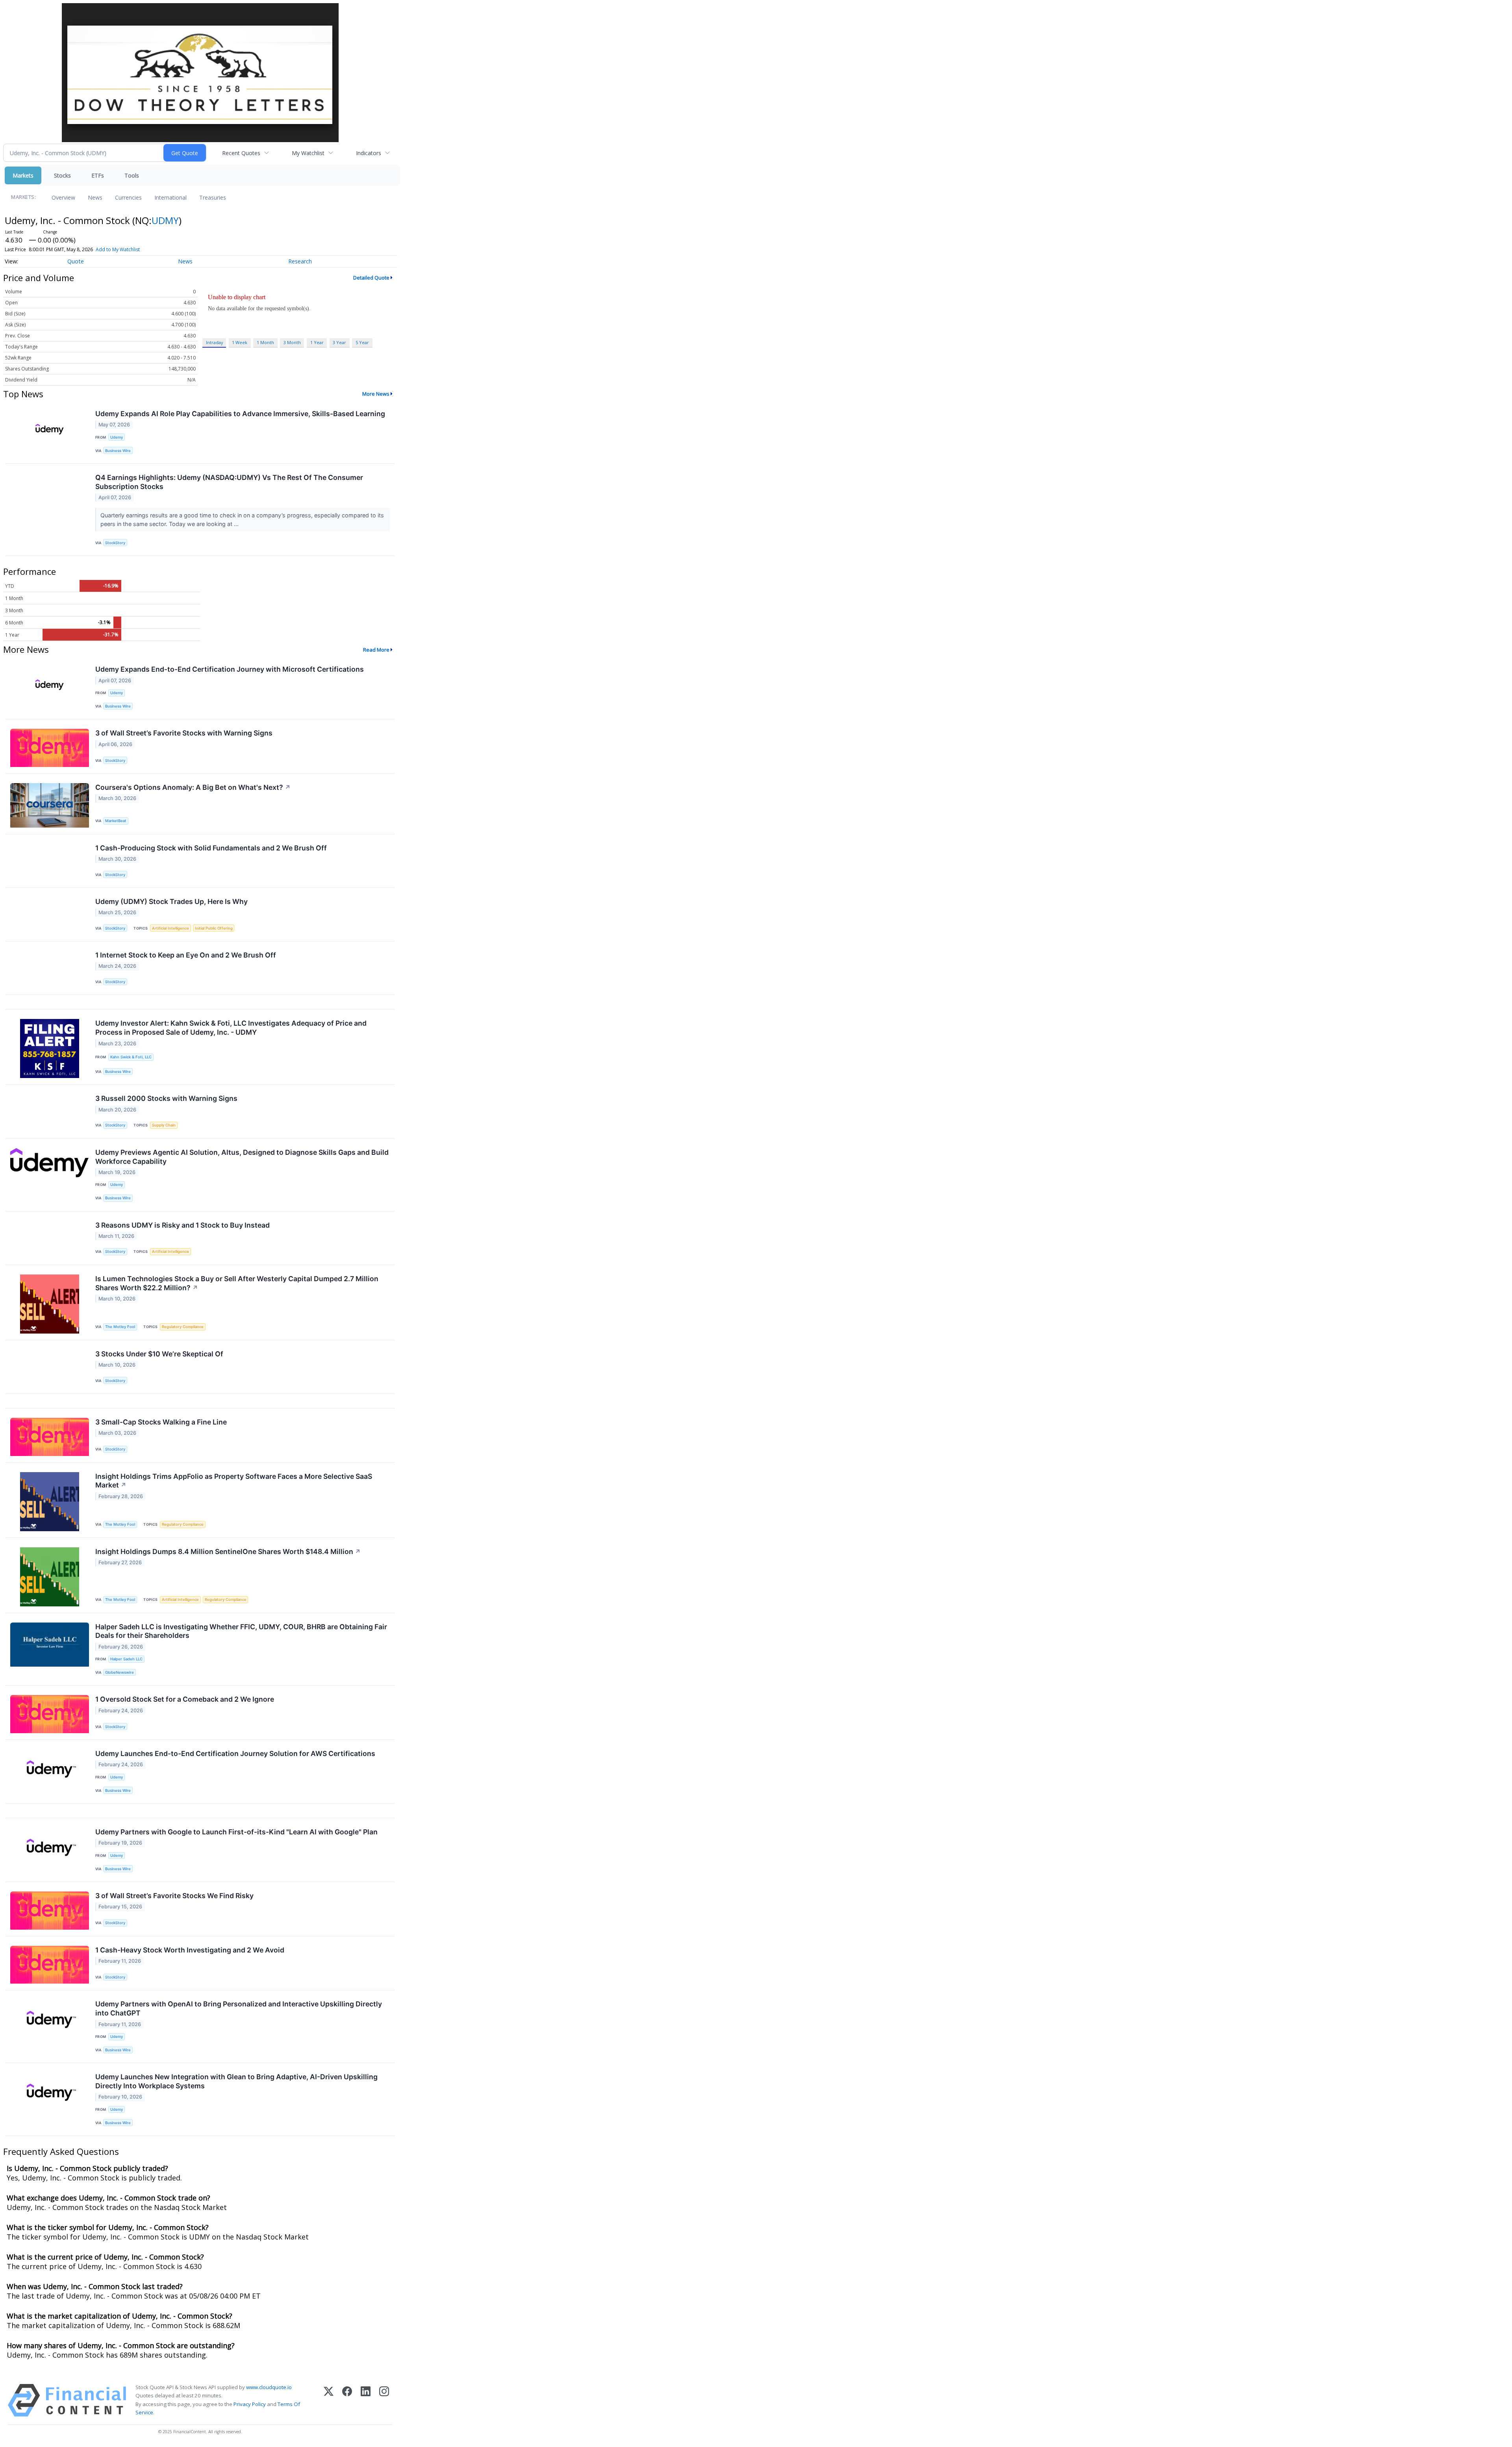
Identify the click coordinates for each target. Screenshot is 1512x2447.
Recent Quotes (241, 153)
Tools (132, 175)
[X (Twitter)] (329, 2400)
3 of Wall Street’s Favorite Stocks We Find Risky (174, 1896)
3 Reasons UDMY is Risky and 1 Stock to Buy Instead (183, 1225)
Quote (76, 261)
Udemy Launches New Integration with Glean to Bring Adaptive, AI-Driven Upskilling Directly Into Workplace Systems (236, 2081)
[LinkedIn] (366, 2400)
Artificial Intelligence (170, 928)
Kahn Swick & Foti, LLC (131, 1057)
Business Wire (118, 451)
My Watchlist (308, 153)
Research (300, 261)
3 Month (292, 342)
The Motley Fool (120, 1327)
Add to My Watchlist (118, 249)
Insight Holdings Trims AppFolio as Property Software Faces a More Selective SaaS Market (234, 1481)
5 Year (362, 342)
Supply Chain (164, 1125)
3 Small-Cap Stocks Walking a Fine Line (161, 1422)
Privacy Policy (250, 2404)
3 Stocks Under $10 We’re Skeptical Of (159, 1354)
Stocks (62, 175)
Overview (63, 197)
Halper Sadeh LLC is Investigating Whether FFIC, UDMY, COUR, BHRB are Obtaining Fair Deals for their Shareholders (241, 1631)
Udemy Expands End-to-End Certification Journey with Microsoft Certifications (230, 669)
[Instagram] (384, 2400)
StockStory (115, 543)
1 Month (265, 342)
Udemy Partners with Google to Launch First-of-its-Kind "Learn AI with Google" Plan (236, 1832)
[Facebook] (347, 2400)
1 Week (240, 342)
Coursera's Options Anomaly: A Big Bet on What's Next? (193, 787)
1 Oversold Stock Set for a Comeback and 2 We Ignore (185, 1699)
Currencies (128, 197)
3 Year (339, 342)
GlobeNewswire (120, 1672)
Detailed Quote (371, 278)
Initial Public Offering (214, 928)
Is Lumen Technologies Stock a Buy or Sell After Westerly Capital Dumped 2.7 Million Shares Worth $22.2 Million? (237, 1283)
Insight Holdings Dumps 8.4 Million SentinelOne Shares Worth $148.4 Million (228, 1551)
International (170, 197)
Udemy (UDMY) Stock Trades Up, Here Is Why (171, 901)
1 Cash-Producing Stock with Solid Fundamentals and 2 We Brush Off (211, 848)
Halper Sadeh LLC (126, 1659)
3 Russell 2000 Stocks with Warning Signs (166, 1098)
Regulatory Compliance (183, 1327)
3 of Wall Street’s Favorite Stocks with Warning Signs (184, 733)
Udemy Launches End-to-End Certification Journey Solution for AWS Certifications (235, 1753)
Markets (23, 175)
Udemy (117, 437)
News (95, 197)
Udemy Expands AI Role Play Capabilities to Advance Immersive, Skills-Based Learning (240, 414)
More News (376, 394)
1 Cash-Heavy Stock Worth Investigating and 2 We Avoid (190, 1950)
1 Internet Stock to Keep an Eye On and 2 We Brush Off (186, 955)
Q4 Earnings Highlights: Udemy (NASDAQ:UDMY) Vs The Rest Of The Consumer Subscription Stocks (229, 482)
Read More (376, 650)
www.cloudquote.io (269, 2387)
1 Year (317, 342)
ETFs (98, 175)
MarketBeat (116, 821)
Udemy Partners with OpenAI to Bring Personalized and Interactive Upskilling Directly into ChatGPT (239, 2008)
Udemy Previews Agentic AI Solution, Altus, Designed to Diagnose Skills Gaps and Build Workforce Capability (242, 1157)
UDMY (165, 220)
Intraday (214, 342)
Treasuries (213, 197)
